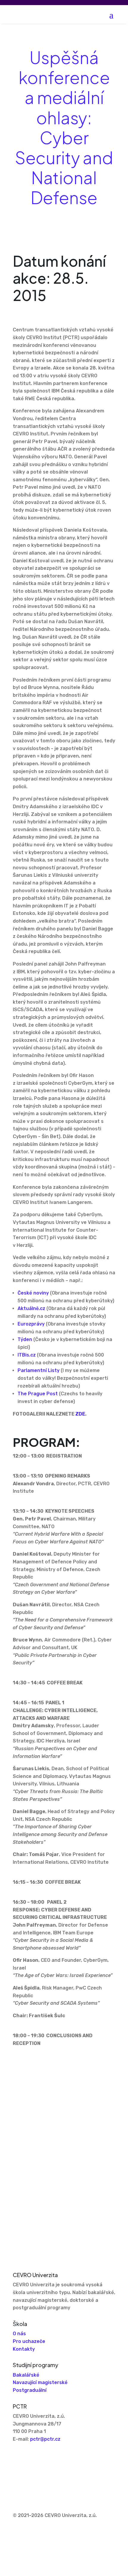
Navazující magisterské (40, 2382)
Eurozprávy (31, 1324)
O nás (19, 2334)
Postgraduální (30, 2390)
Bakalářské (26, 2375)
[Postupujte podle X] (29, 2457)
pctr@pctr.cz (45, 2439)
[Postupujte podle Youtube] (41, 2457)
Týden (25, 1339)
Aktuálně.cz (31, 1308)
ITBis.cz (27, 1355)
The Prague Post (38, 1394)
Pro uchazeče (29, 2341)
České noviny (33, 1293)
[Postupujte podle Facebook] (18, 2457)
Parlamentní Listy (39, 1370)
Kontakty (24, 2349)
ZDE (80, 1414)
